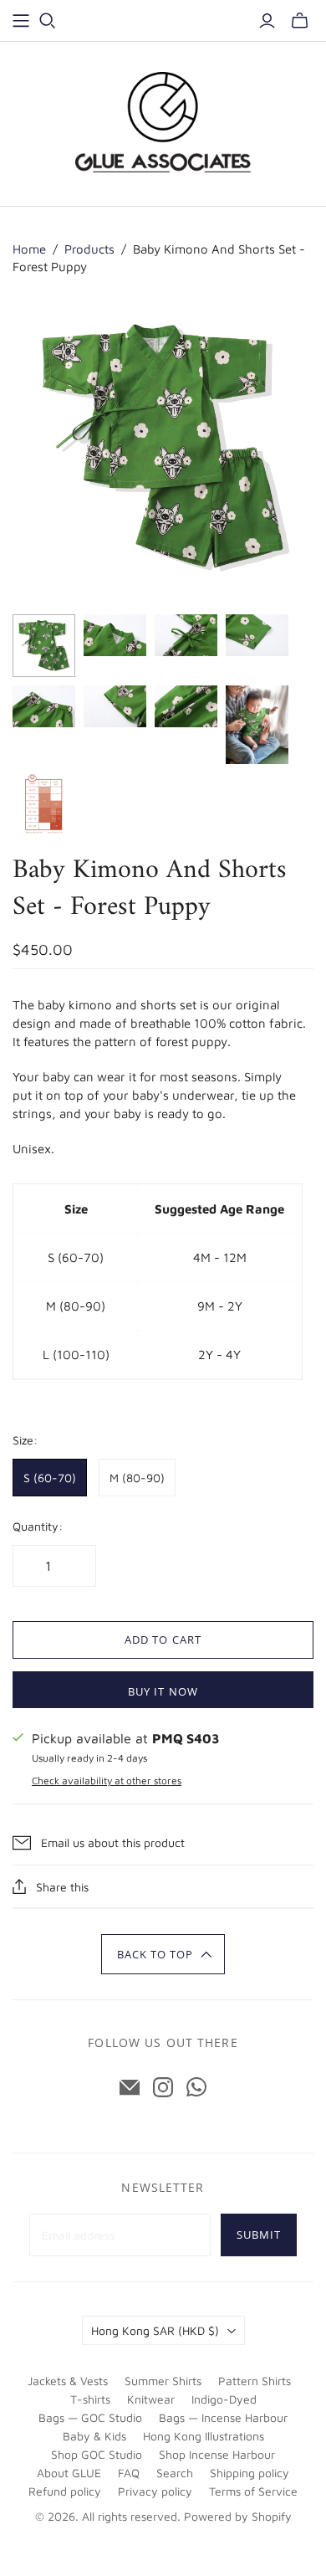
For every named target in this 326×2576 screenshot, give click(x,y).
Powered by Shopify (238, 2516)
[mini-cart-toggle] (300, 21)
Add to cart (163, 1640)
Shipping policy (250, 2473)
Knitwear (151, 2399)
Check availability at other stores (107, 1781)
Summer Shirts (163, 2381)
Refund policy (65, 2491)
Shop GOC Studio (97, 2454)
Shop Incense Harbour (217, 2454)
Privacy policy (155, 2491)
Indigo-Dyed (224, 2399)
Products (89, 249)
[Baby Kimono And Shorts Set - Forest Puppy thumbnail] (44, 646)
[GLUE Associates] (163, 122)
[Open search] (48, 21)
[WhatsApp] (196, 2087)
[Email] (130, 2087)
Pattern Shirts (255, 2381)
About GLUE (69, 2473)
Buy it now (163, 1691)
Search (175, 2473)
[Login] (267, 21)
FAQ (129, 2473)
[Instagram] (163, 2087)
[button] (163, 1954)
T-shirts (90, 2399)
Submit (259, 2235)
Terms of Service (253, 2491)
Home (29, 249)
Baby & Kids (94, 2436)
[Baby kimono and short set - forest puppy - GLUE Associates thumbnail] (257, 725)
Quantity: (38, 1526)
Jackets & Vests (68, 2381)
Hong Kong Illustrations (204, 2436)
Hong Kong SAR (155, 2330)
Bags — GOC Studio (90, 2417)
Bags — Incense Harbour (223, 2417)
